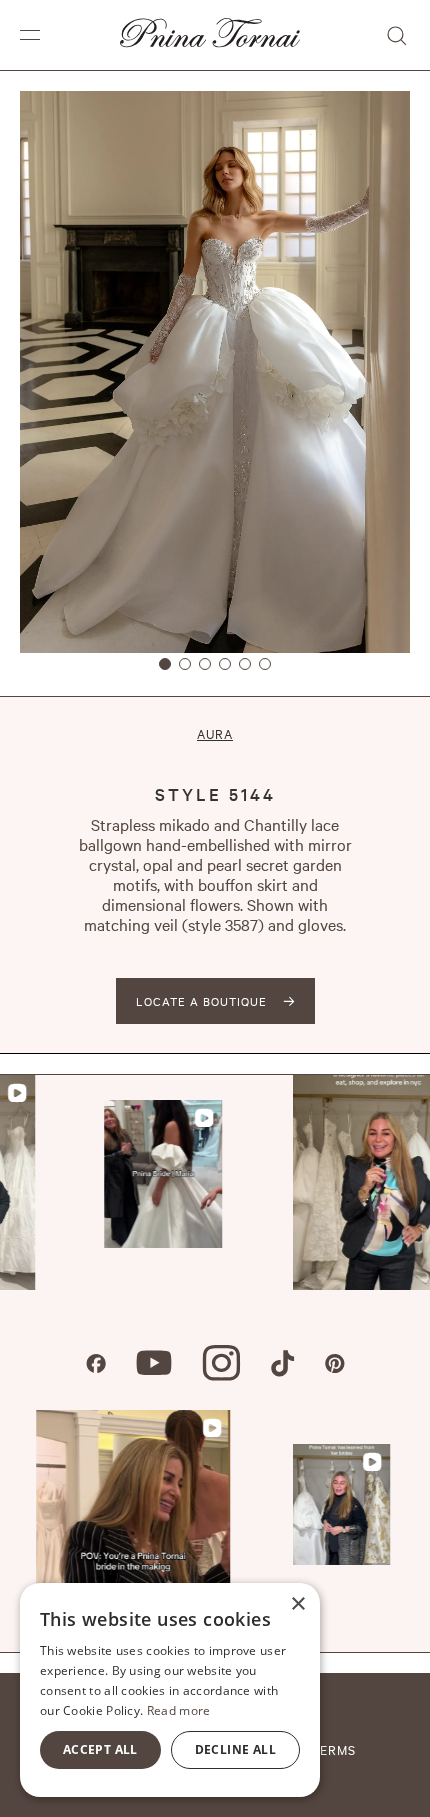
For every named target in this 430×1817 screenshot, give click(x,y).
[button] (30, 35)
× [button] (297, 1604)
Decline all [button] (235, 1749)
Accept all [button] (100, 1749)
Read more (179, 1710)
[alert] (170, 1690)
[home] (205, 35)
